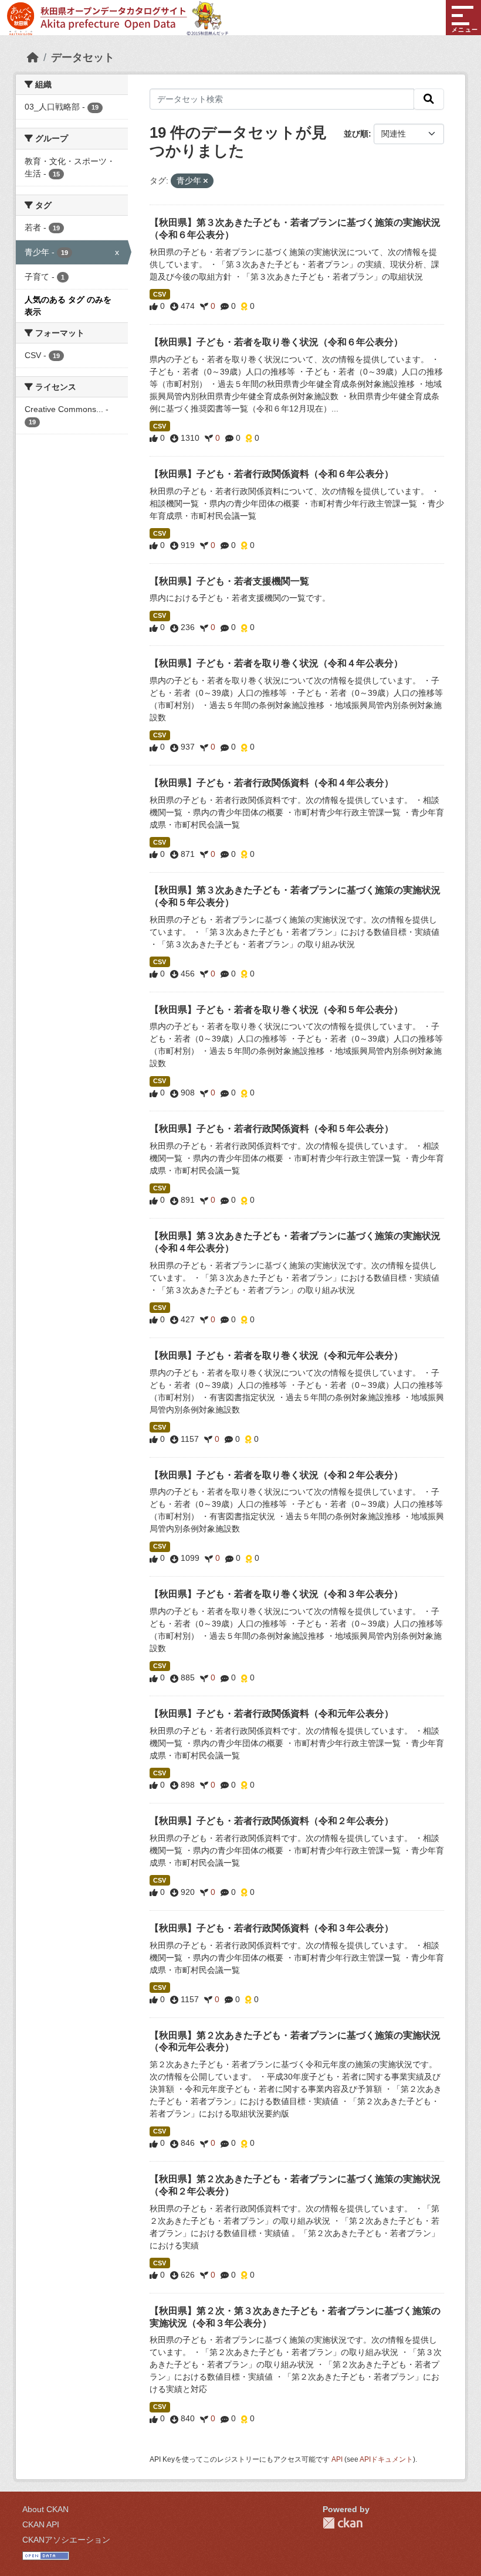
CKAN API (41, 2524)
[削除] (206, 181)
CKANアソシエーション (66, 2540)
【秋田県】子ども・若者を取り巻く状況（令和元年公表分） (276, 1355)
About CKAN (45, 2509)
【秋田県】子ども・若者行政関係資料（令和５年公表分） (272, 1129)
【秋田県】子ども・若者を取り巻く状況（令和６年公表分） (276, 342)
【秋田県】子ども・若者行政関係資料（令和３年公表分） (272, 1928)
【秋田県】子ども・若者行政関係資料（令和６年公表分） (272, 474)
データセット (83, 57)
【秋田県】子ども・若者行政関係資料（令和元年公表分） (272, 1714)
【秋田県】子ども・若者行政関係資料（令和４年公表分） (272, 783)
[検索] (429, 99)
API (337, 2459)
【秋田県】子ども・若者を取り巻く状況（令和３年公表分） (276, 1594)
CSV (160, 294)
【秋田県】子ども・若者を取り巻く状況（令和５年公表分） (276, 1010)
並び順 (356, 134)
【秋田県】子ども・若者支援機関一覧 (229, 581)
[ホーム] (33, 57)
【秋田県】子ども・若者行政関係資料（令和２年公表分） (272, 1821)
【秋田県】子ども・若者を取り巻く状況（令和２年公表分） (276, 1475)
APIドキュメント (386, 2459)
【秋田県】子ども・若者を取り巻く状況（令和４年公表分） (276, 663)
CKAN (343, 2523)
